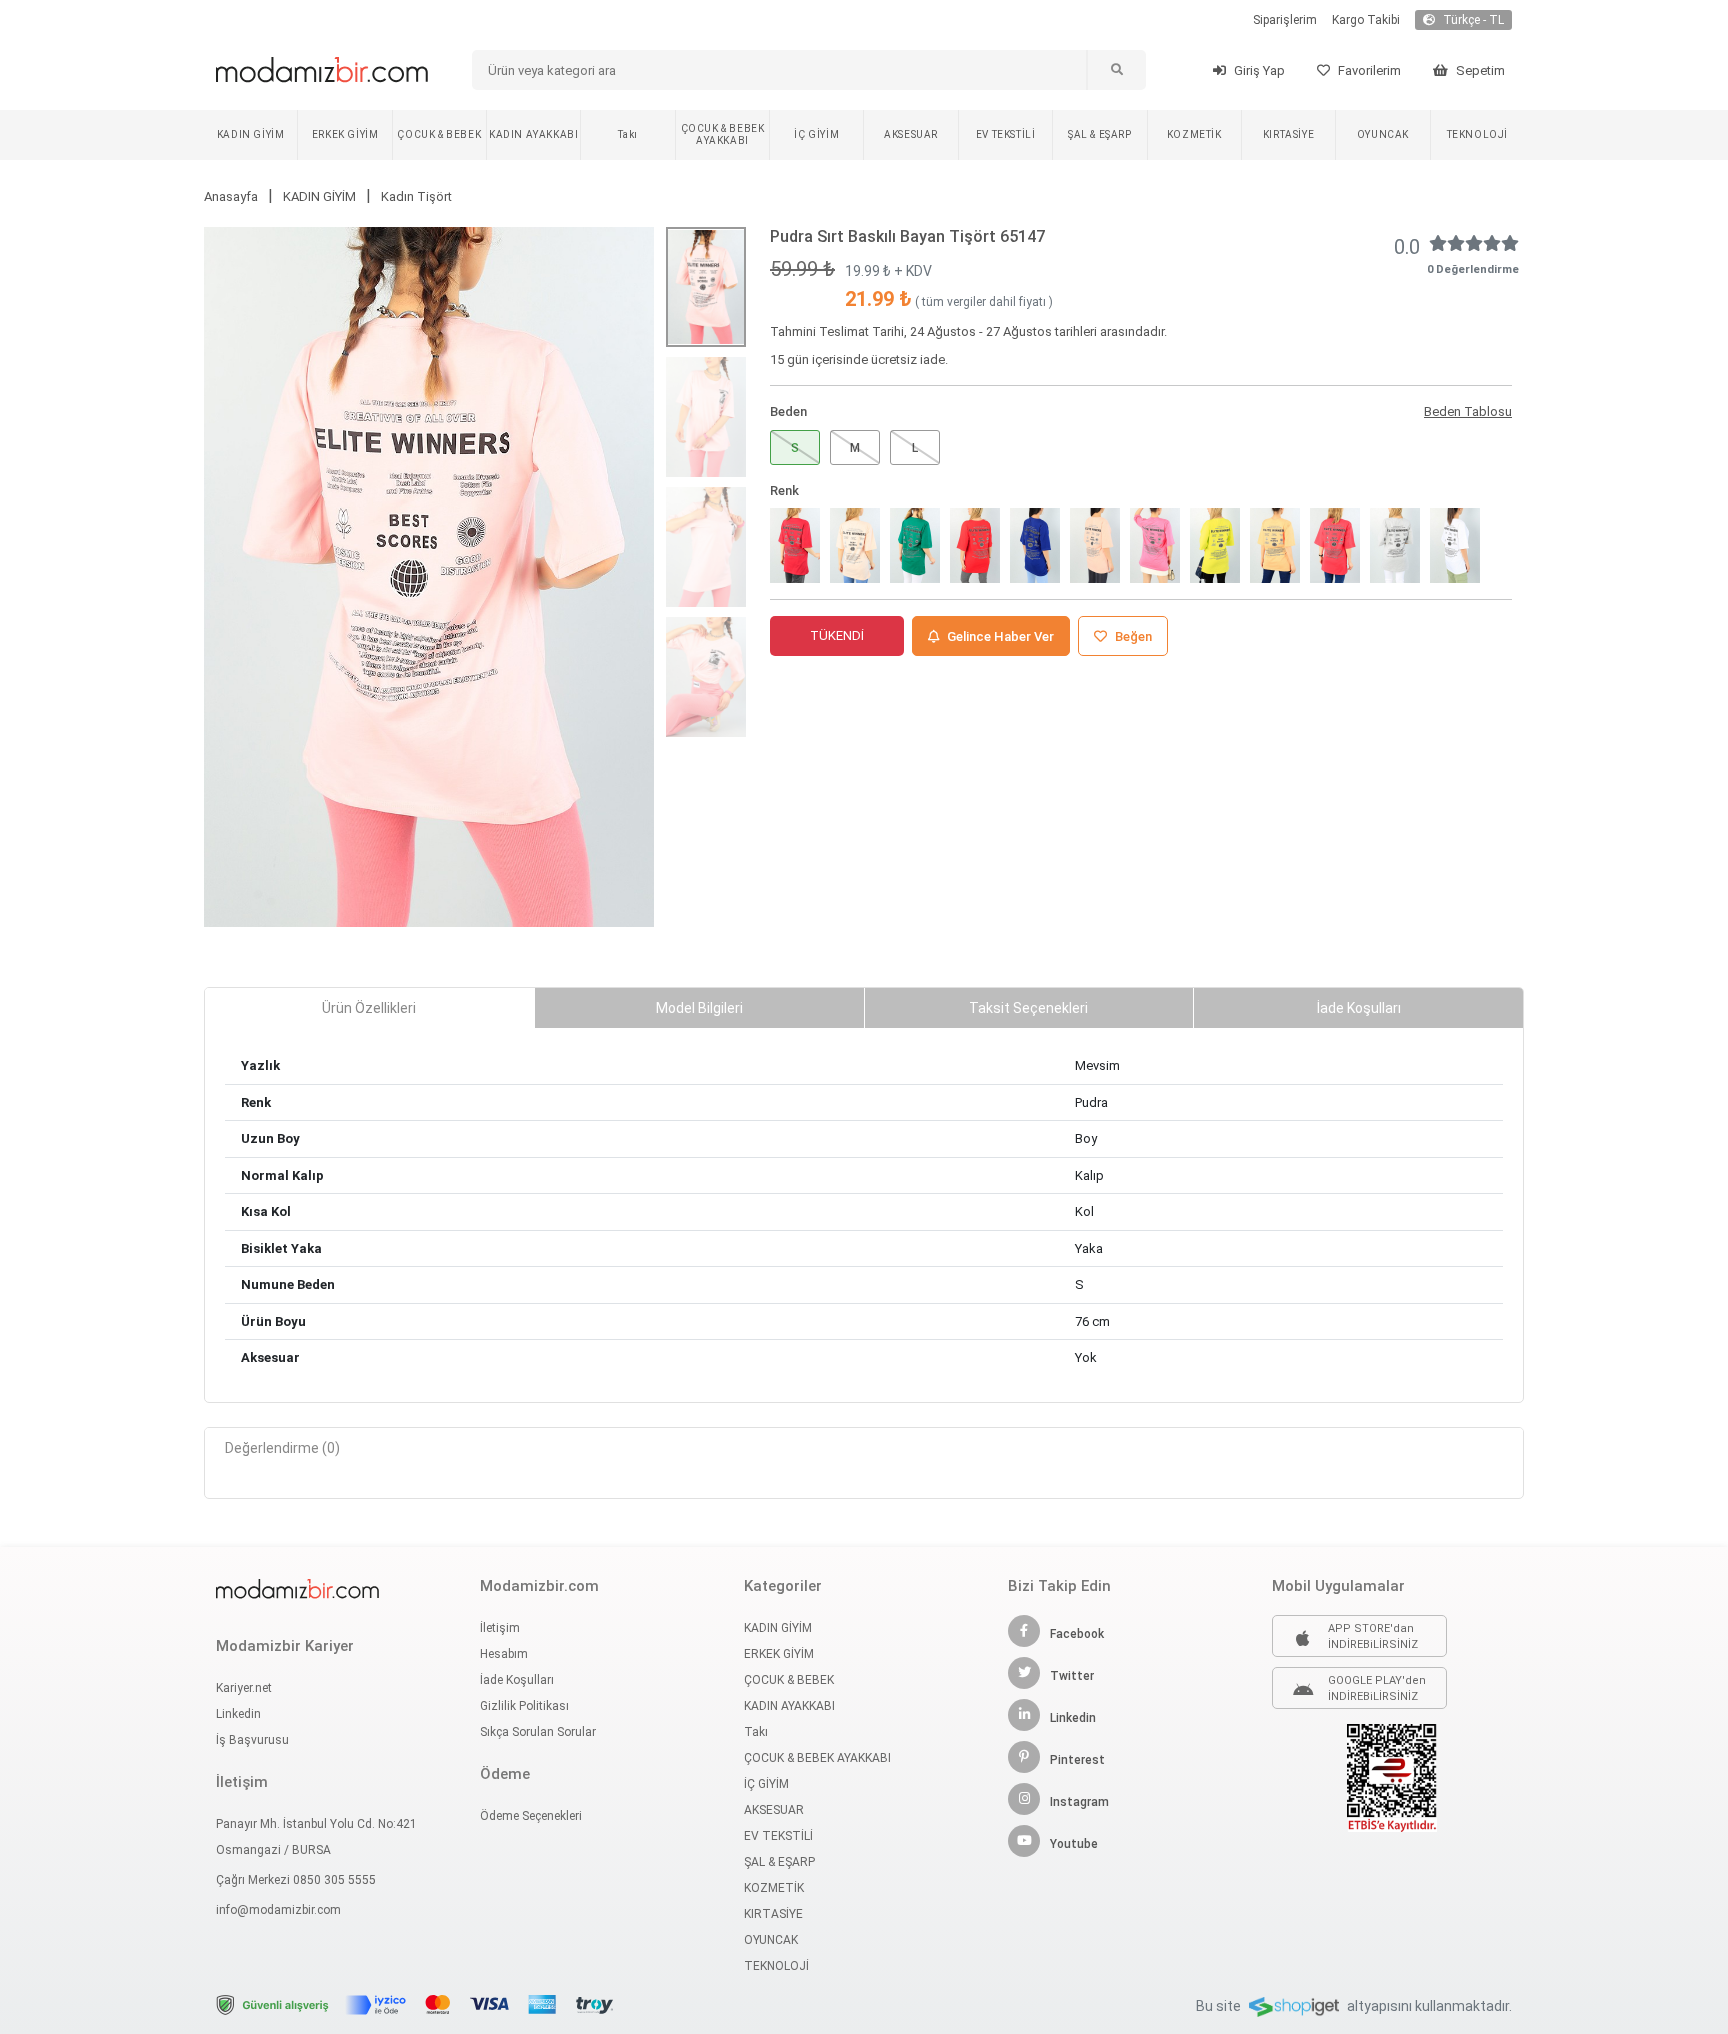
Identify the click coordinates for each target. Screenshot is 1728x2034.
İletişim (500, 1628)
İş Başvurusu (252, 1740)
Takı (627, 134)
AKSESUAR (911, 134)
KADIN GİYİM (251, 134)
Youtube (1074, 1844)
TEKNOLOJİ (1477, 134)
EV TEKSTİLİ (1006, 134)
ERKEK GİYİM (345, 134)
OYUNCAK (1383, 134)
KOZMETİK (1194, 134)
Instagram (1079, 1802)
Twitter (1072, 1676)
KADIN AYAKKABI (533, 134)
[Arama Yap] (1116, 70)
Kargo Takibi (1366, 20)
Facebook (1077, 1634)
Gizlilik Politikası (524, 1706)
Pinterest (1077, 1760)
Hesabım (504, 1654)
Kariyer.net (244, 1688)
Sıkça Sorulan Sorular (538, 1732)
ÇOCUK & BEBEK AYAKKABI (723, 134)
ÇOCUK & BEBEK (439, 134)
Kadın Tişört (416, 196)
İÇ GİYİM (816, 134)
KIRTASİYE (1288, 134)
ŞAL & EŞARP (1100, 134)
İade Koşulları (517, 1680)
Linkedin (238, 1714)
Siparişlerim (1285, 20)
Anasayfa (231, 196)
